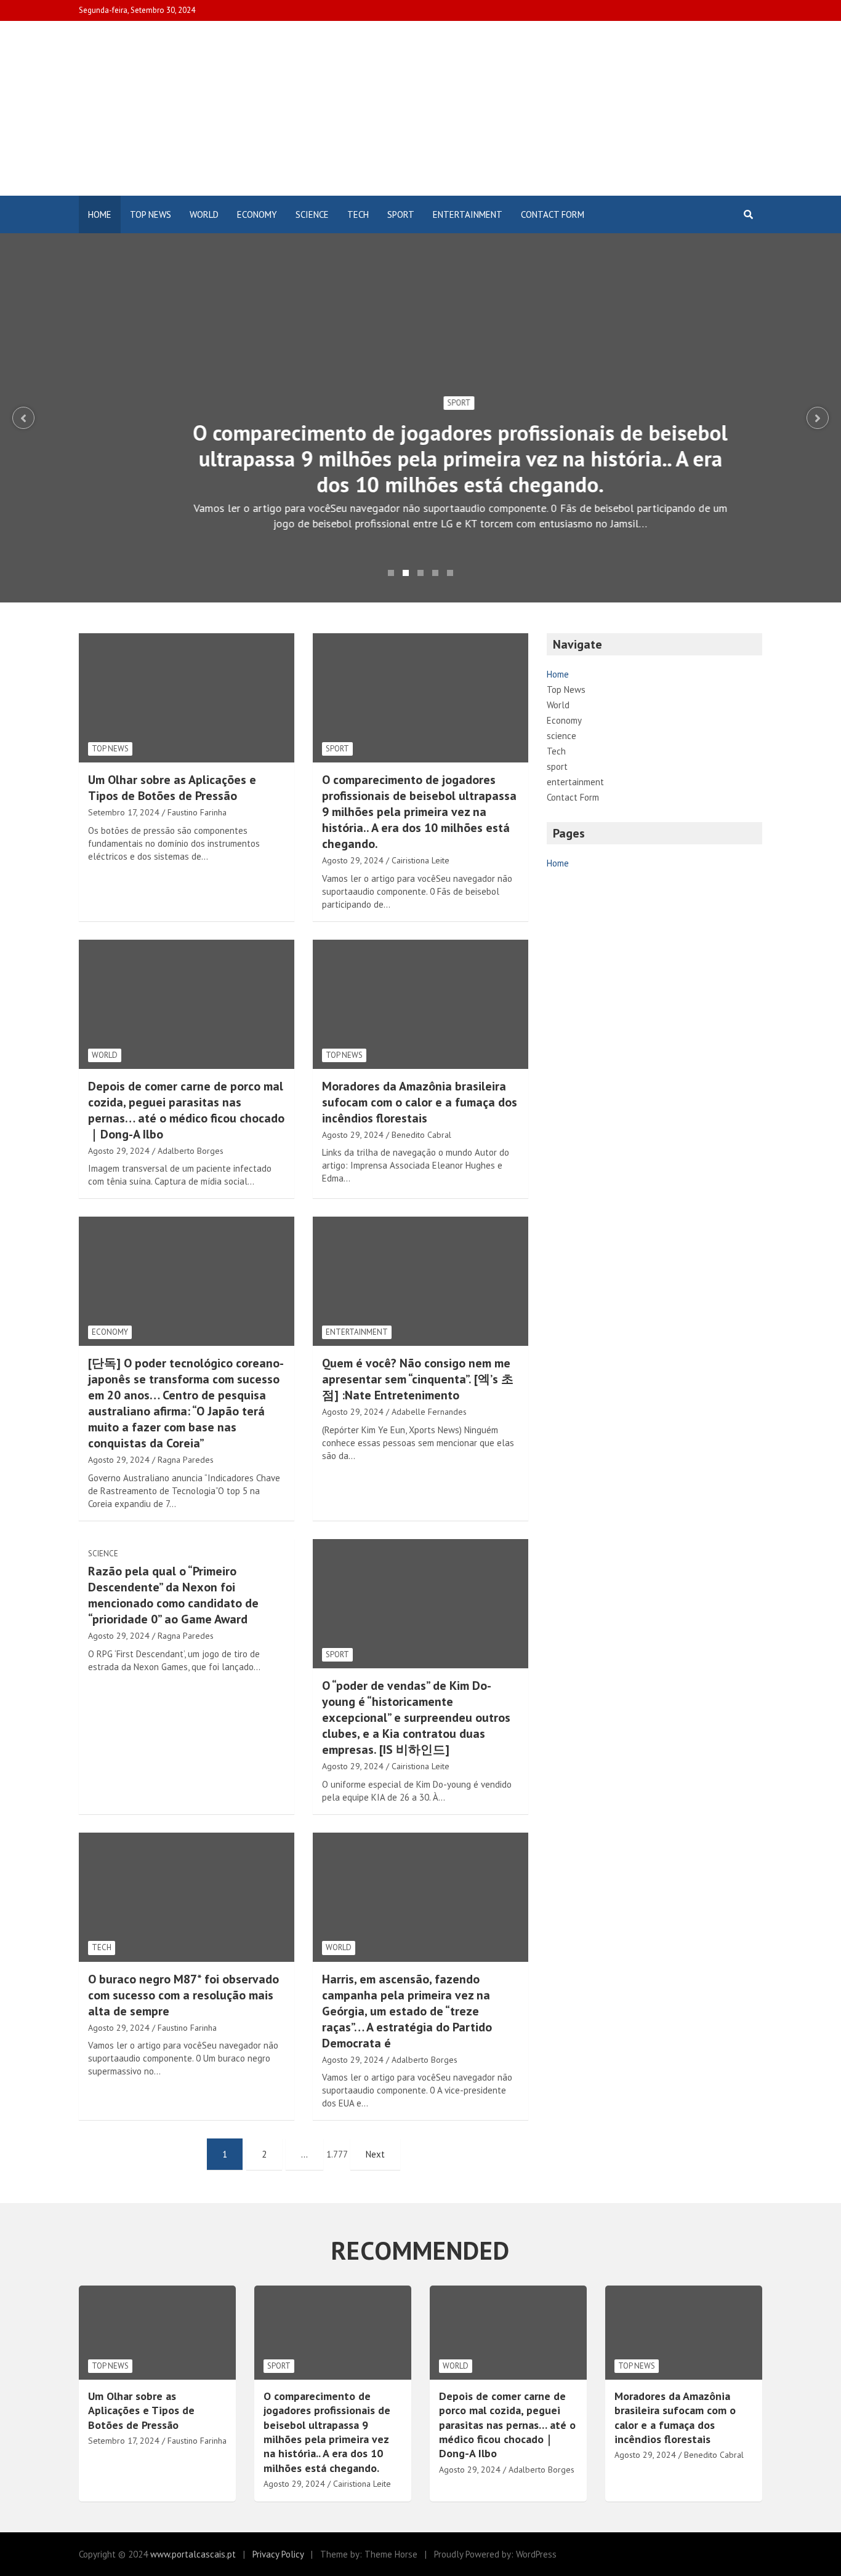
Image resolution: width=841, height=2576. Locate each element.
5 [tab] (450, 573)
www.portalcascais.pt (193, 2554)
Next (818, 418)
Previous (23, 418)
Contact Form (553, 214)
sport (401, 214)
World (204, 214)
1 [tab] (391, 573)
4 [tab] (435, 573)
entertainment (468, 214)
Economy (257, 214)
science (312, 214)
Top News (151, 214)
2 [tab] (406, 573)
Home (100, 214)
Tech (358, 214)
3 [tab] (420, 573)
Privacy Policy (278, 2554)
